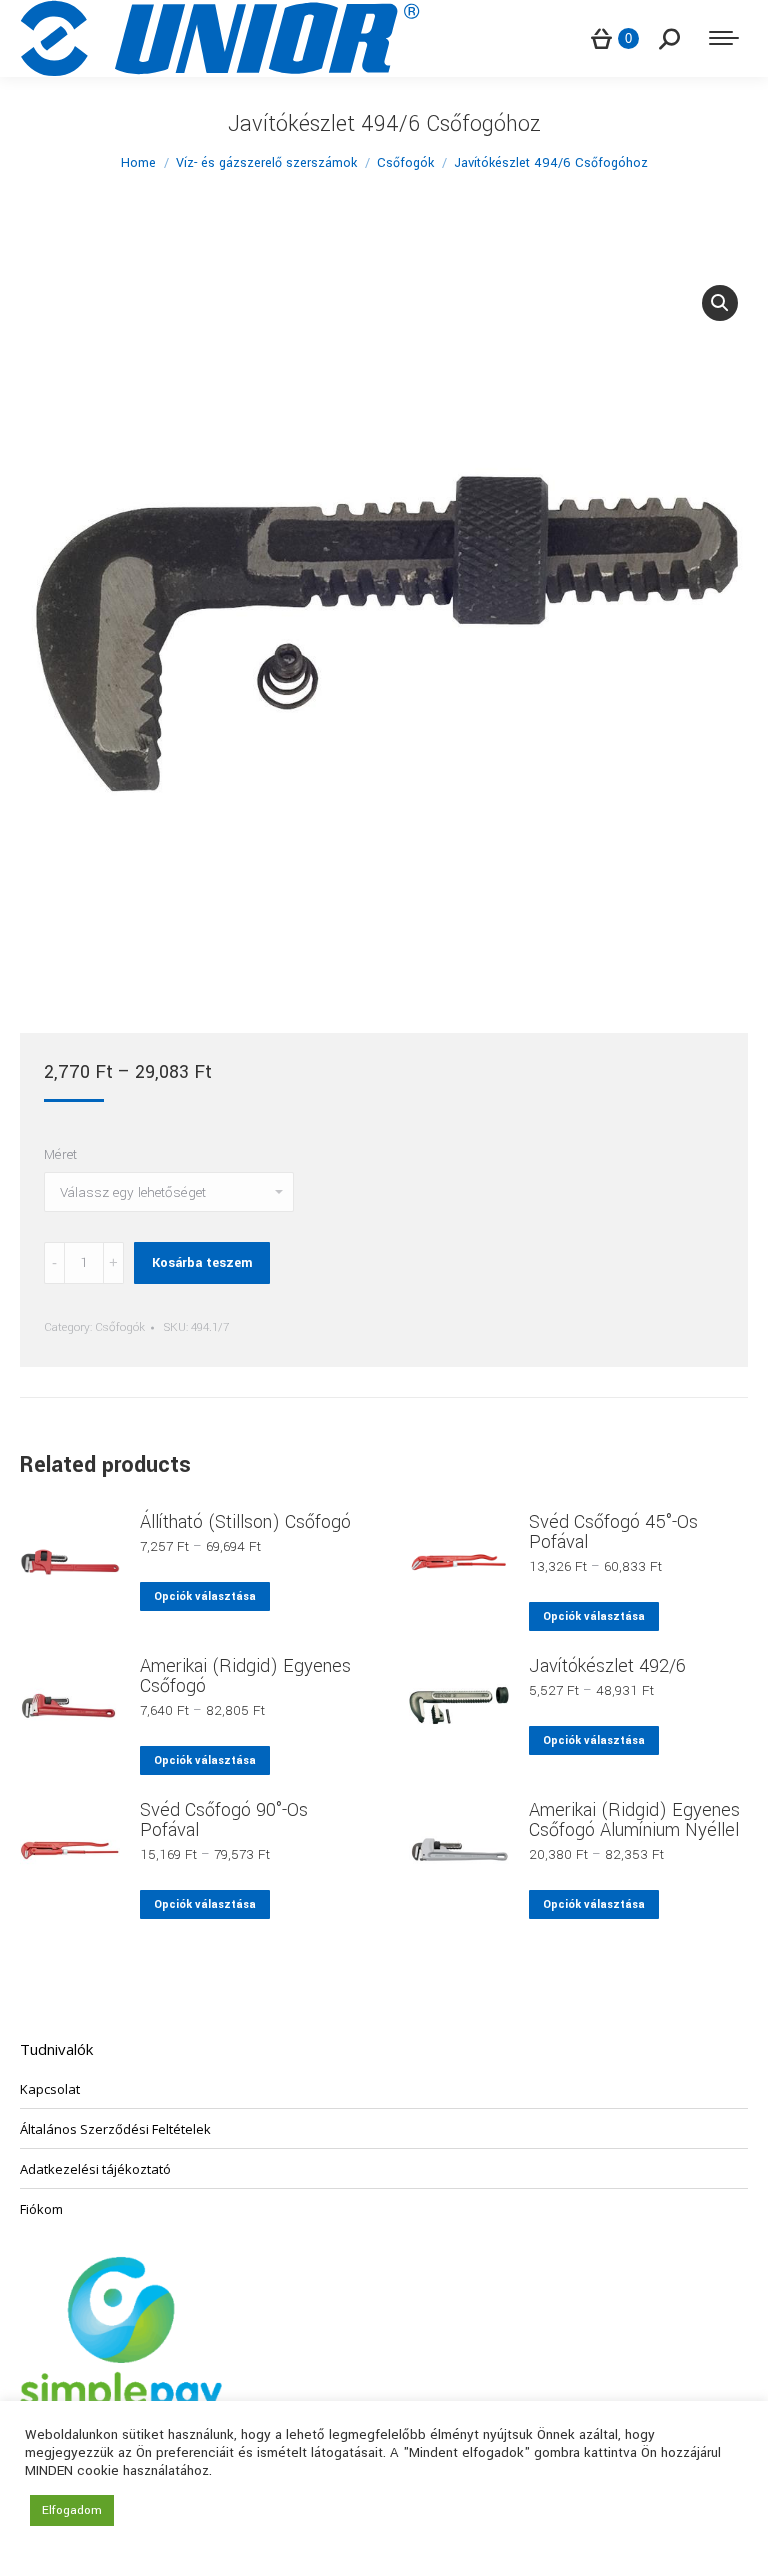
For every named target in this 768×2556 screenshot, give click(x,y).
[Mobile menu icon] (724, 38)
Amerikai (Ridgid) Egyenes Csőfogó (245, 1676)
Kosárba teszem (202, 1263)
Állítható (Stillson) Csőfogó (245, 1522)
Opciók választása (205, 1596)
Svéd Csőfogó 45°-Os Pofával (613, 1532)
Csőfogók (120, 1327)
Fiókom (41, 2209)
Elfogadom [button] (72, 2510)
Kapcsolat (50, 2089)
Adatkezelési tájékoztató (95, 2169)
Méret (60, 1154)
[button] (720, 303)
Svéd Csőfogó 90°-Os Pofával (224, 1820)
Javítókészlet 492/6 (607, 1666)
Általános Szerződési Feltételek (115, 2129)
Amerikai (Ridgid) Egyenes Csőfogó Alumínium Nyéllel (634, 1820)
